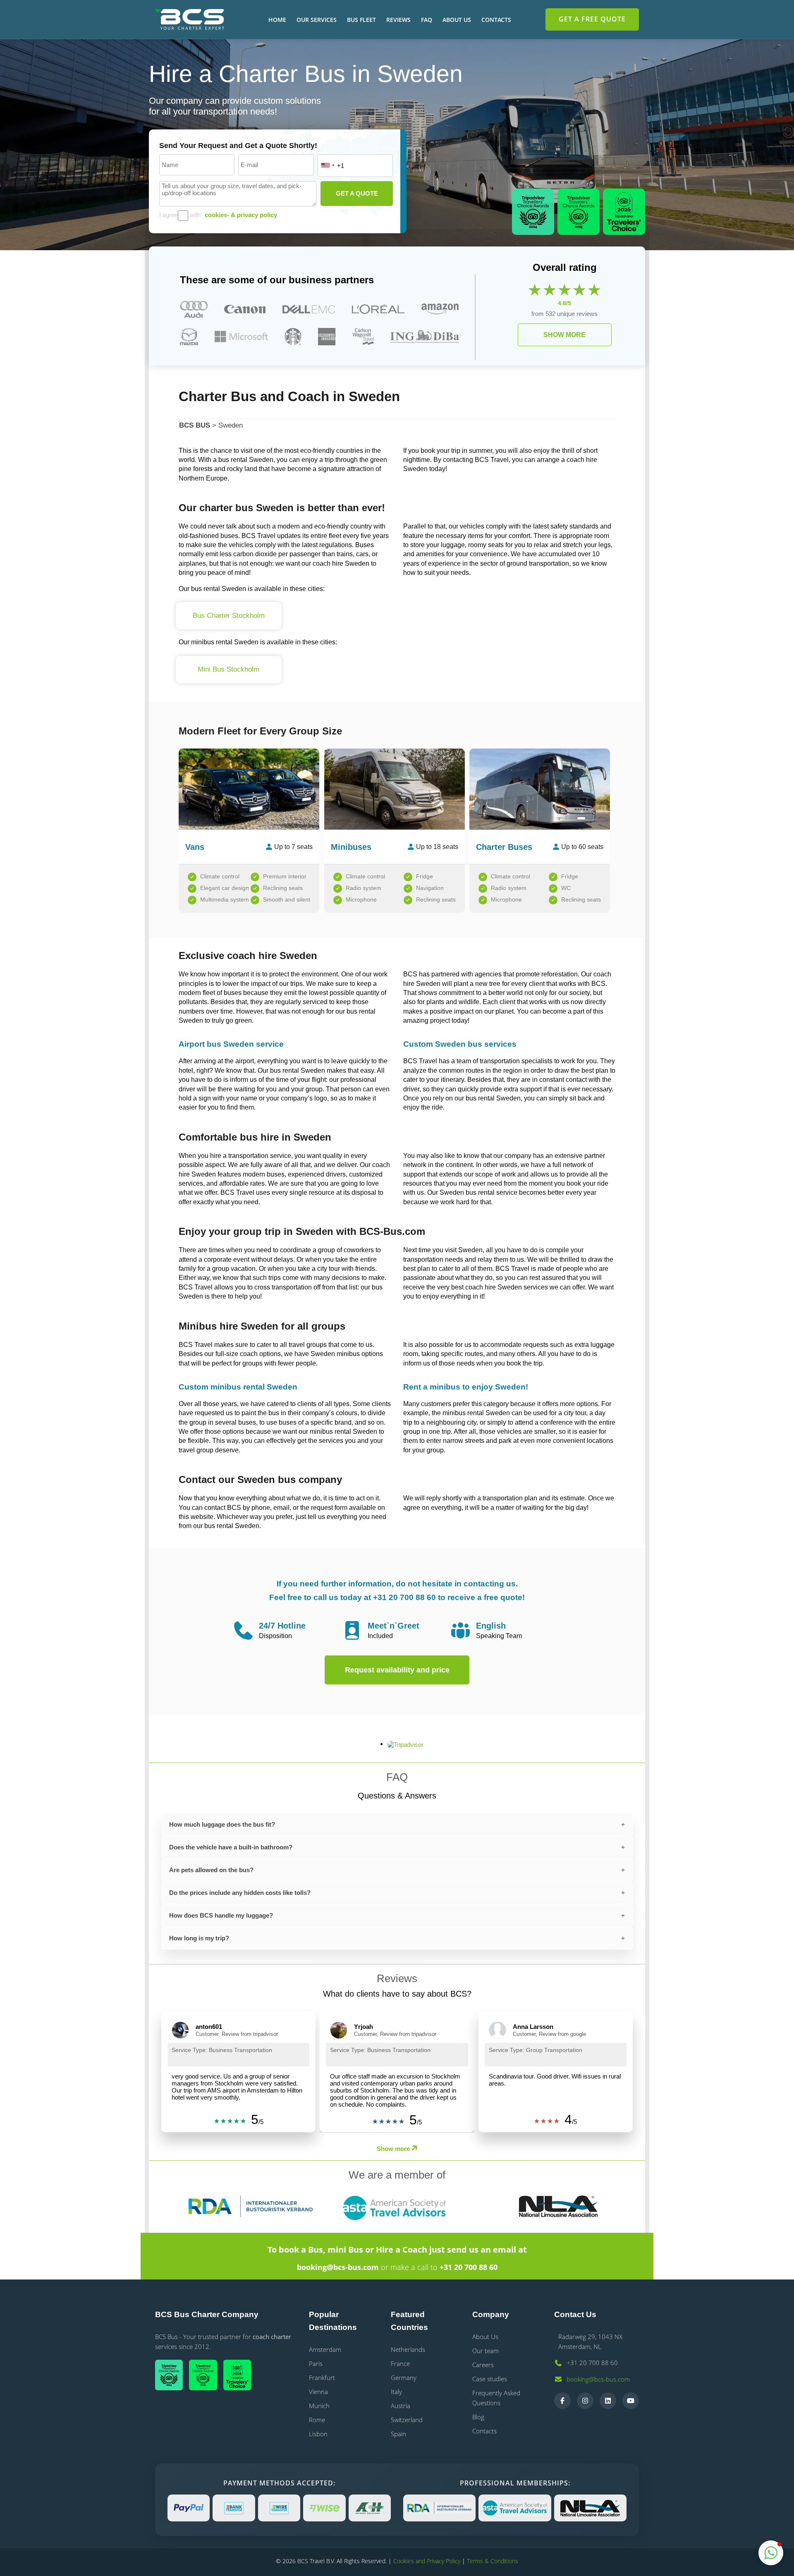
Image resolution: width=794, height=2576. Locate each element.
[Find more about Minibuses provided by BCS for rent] (395, 786)
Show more (393, 2149)
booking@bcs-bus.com (338, 2267)
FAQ (427, 20)
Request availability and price (397, 1670)
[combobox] (328, 165)
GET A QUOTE (357, 193)
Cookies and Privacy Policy (427, 2561)
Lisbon (318, 2434)
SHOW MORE (564, 335)
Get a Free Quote (592, 19)
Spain (398, 2434)
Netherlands (408, 2349)
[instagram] (585, 2401)
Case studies (490, 2379)
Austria (401, 2406)
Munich (319, 2406)
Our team (485, 2351)
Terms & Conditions (493, 2561)
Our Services (317, 20)
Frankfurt (322, 2377)
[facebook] (562, 2401)
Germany (404, 2377)
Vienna (318, 2392)
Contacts (496, 20)
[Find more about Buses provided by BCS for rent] (540, 786)
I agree (169, 215)
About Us (457, 20)
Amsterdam (325, 2349)
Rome (317, 2420)
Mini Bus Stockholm (228, 669)
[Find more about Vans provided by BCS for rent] (249, 786)
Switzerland (407, 2420)
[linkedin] (608, 2401)
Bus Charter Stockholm (229, 616)
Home (277, 20)
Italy (396, 2392)
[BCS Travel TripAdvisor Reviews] (240, 2376)
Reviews (398, 20)
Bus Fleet (361, 20)
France (400, 2363)
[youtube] (631, 2401)
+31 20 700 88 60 (469, 2267)
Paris (316, 2363)
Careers (483, 2365)
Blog (478, 2417)
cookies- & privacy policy (241, 215)
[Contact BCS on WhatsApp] (771, 2553)
